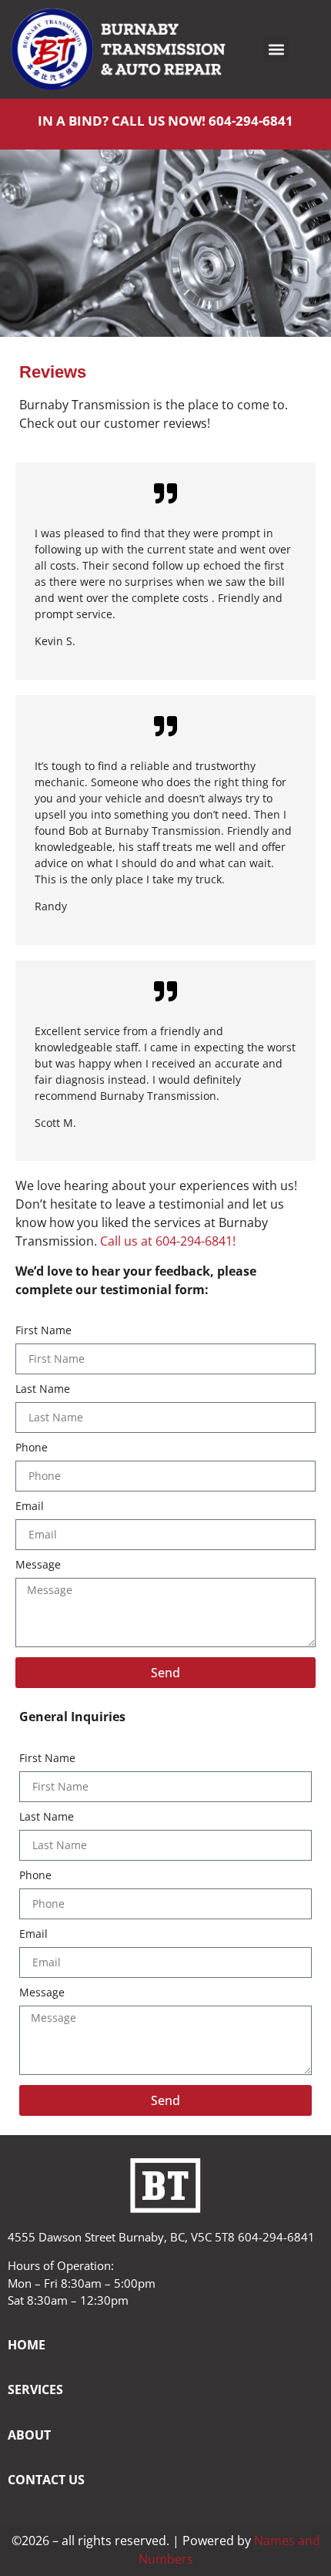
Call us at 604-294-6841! (168, 1241)
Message (38, 1565)
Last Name (43, 1390)
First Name (43, 1331)
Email (30, 1507)
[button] (276, 50)
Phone (32, 1448)
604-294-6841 (251, 121)
